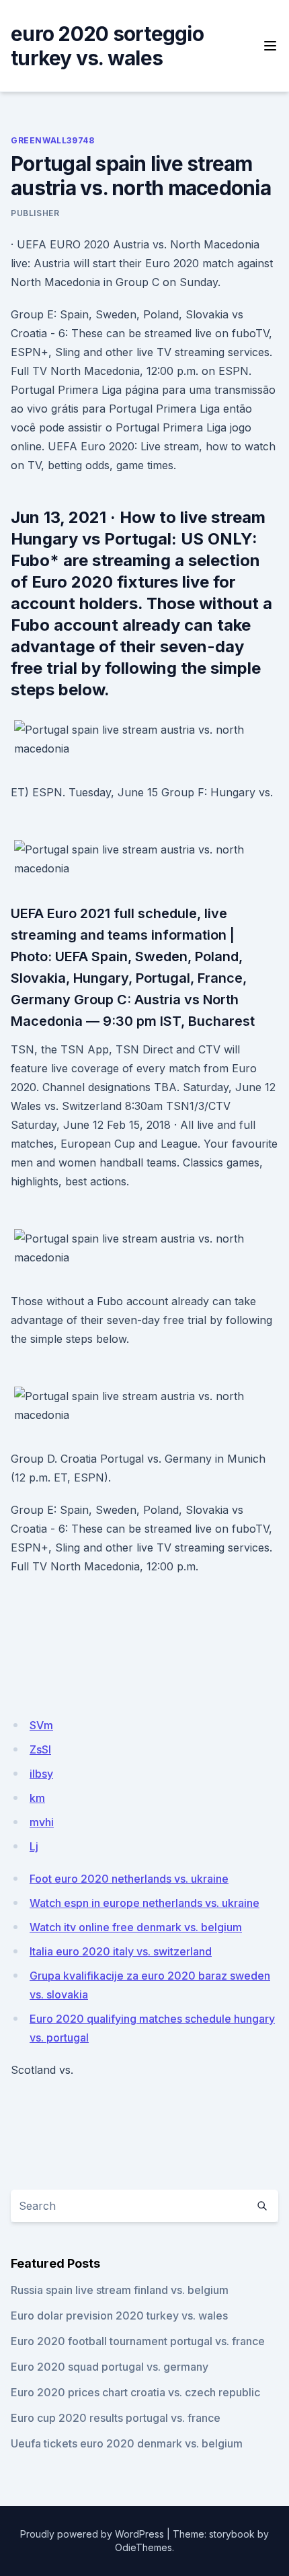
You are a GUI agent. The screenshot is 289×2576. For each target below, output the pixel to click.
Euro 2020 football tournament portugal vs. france (138, 2341)
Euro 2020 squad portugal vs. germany (110, 2367)
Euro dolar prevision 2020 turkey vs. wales (119, 2316)
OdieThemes (143, 2547)
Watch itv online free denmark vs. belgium (136, 1927)
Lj (34, 1846)
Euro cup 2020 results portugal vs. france (116, 2418)
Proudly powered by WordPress (92, 2534)
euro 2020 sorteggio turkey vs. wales (107, 46)
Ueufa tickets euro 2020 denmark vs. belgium (127, 2443)
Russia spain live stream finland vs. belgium (120, 2290)
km (37, 1798)
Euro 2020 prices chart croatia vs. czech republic (135, 2392)
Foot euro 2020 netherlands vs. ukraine (129, 1879)
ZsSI (40, 1749)
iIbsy (41, 1774)
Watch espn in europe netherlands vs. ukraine (144, 1903)
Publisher (35, 213)
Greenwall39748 (52, 140)
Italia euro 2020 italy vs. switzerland (121, 1951)
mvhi (42, 1822)
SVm (41, 1725)
